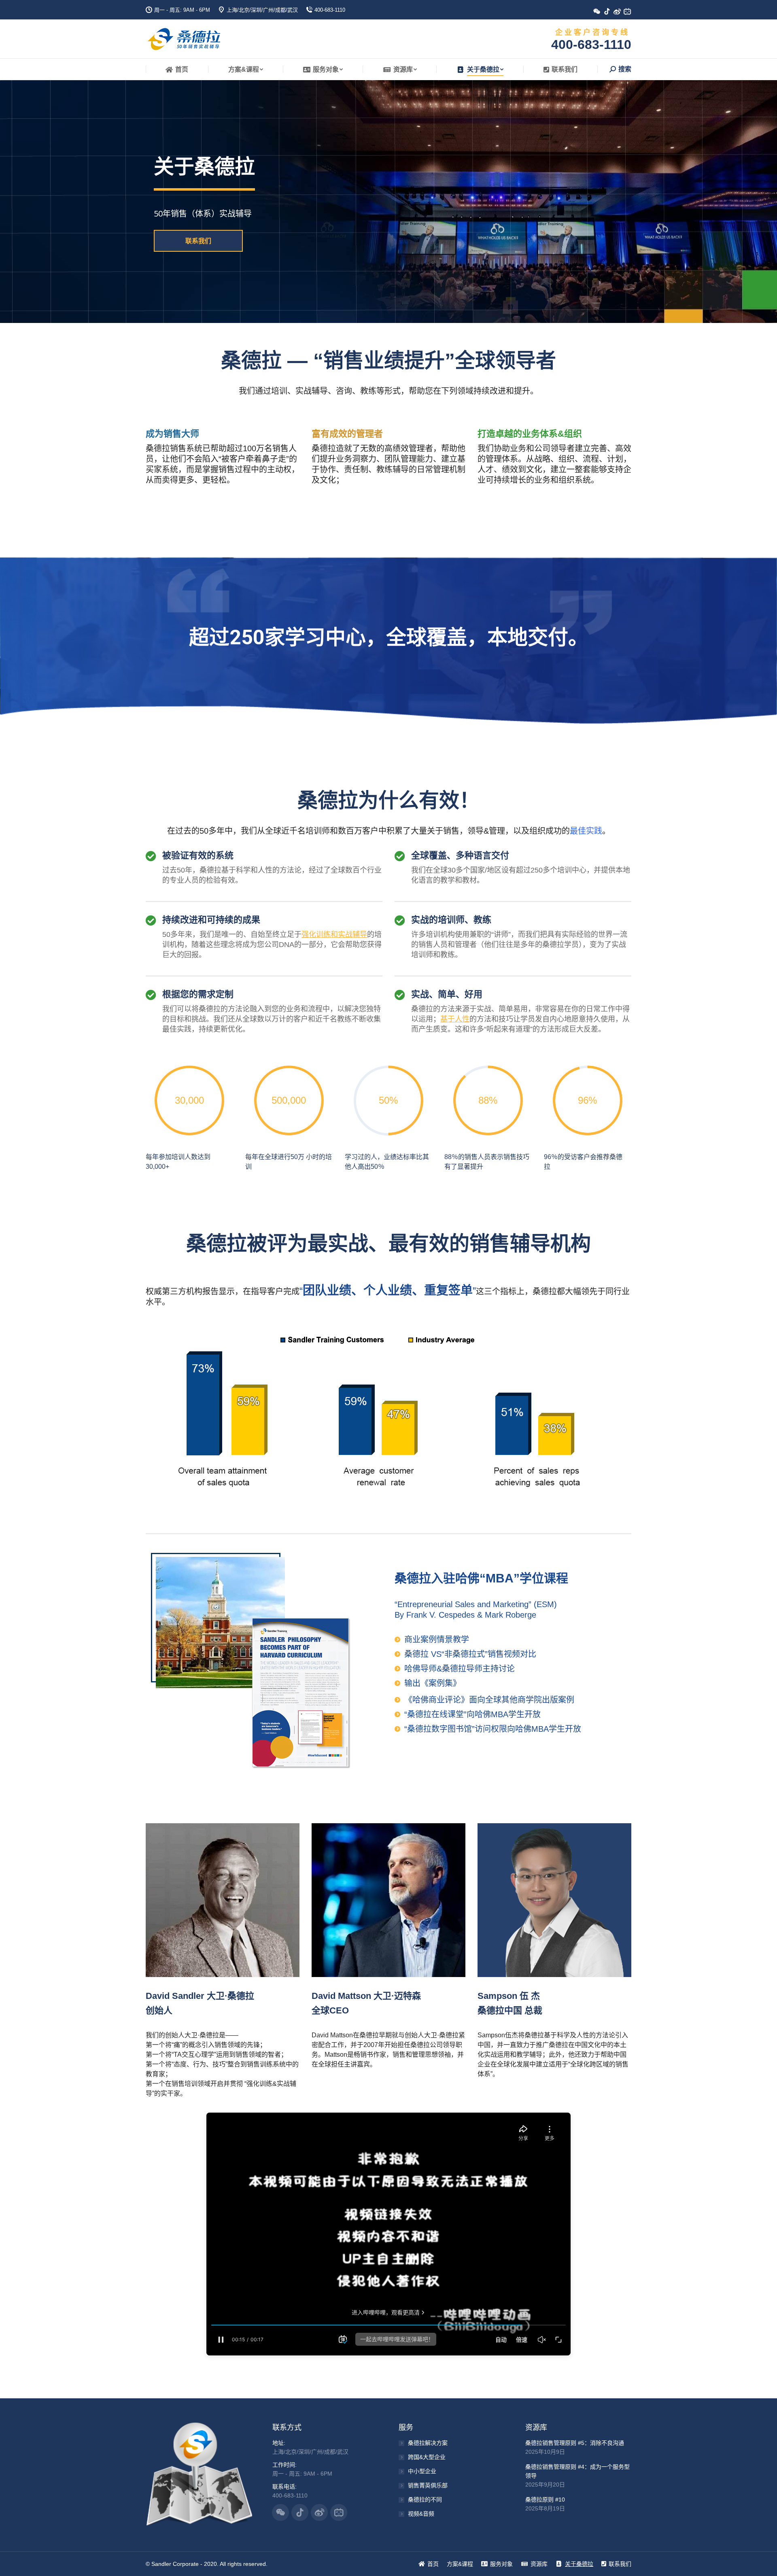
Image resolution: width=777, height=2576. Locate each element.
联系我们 (198, 241)
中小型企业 (422, 2471)
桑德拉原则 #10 (545, 2500)
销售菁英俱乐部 (428, 2485)
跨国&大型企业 (427, 2457)
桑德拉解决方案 (428, 2443)
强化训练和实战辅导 (334, 934)
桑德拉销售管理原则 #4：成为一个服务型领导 (577, 2471)
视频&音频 (421, 2514)
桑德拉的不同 (425, 2500)
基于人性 (455, 1019)
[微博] (620, 14)
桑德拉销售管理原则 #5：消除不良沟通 (575, 2443)
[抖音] (610, 14)
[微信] (600, 14)
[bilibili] (630, 14)
